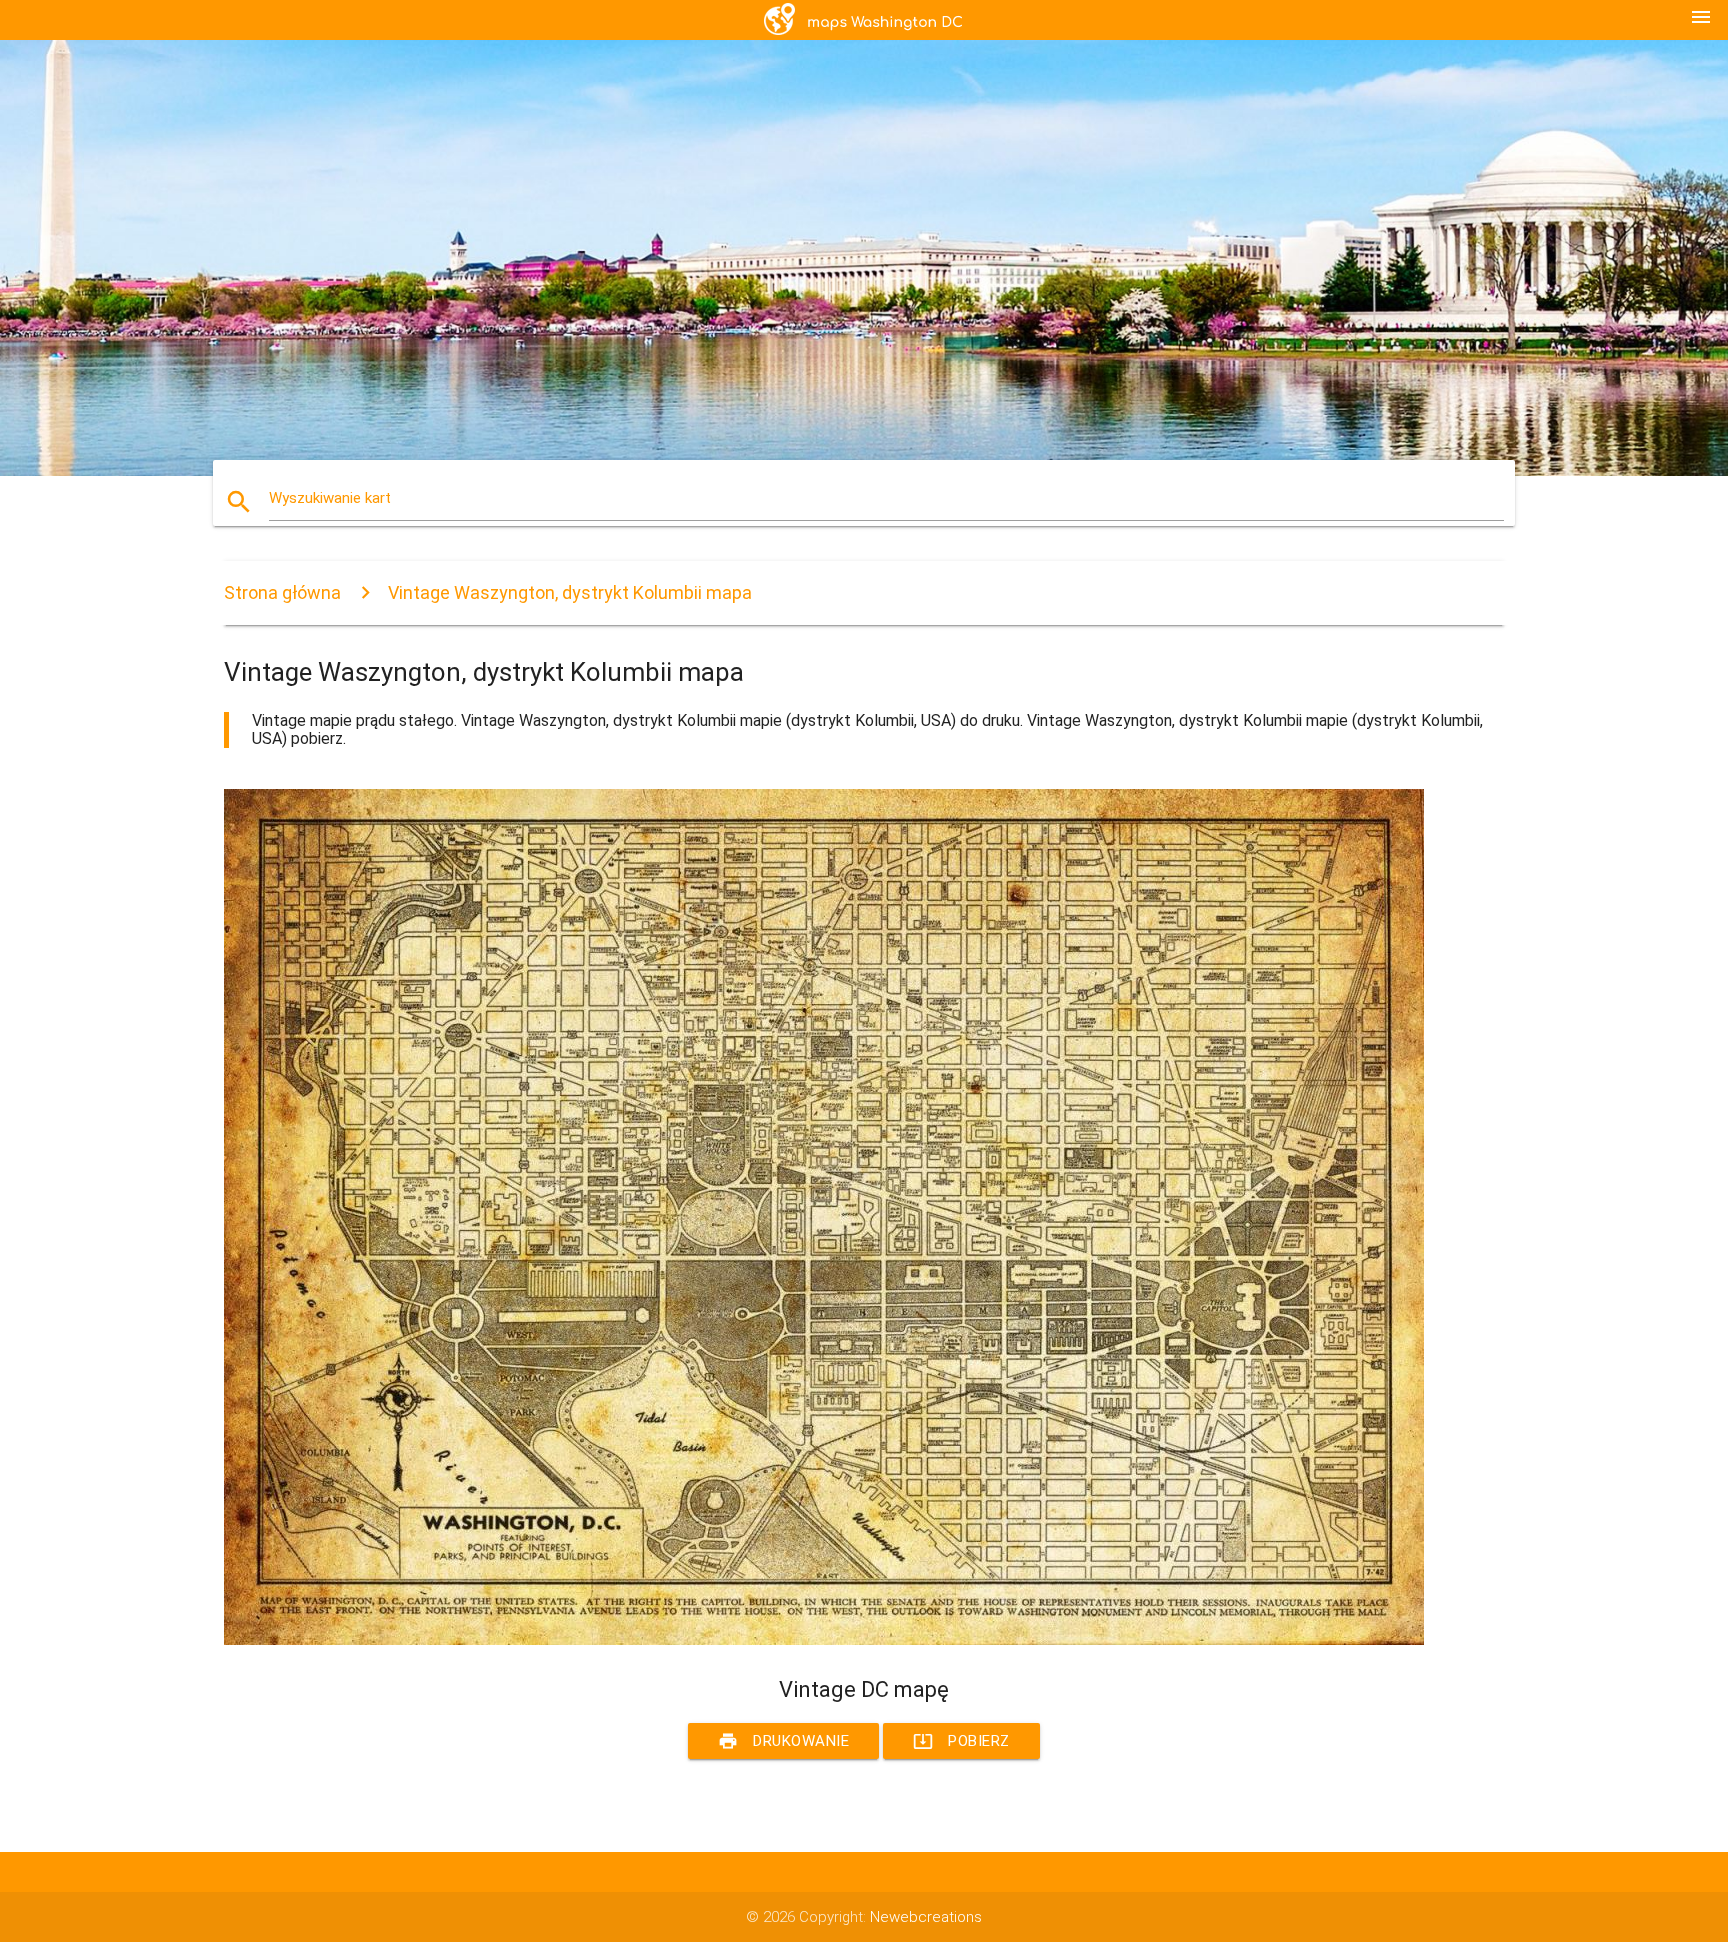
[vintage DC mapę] (824, 1640)
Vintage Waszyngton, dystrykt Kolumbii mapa (570, 592)
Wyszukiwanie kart (330, 498)
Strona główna (282, 592)
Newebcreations (926, 1917)
